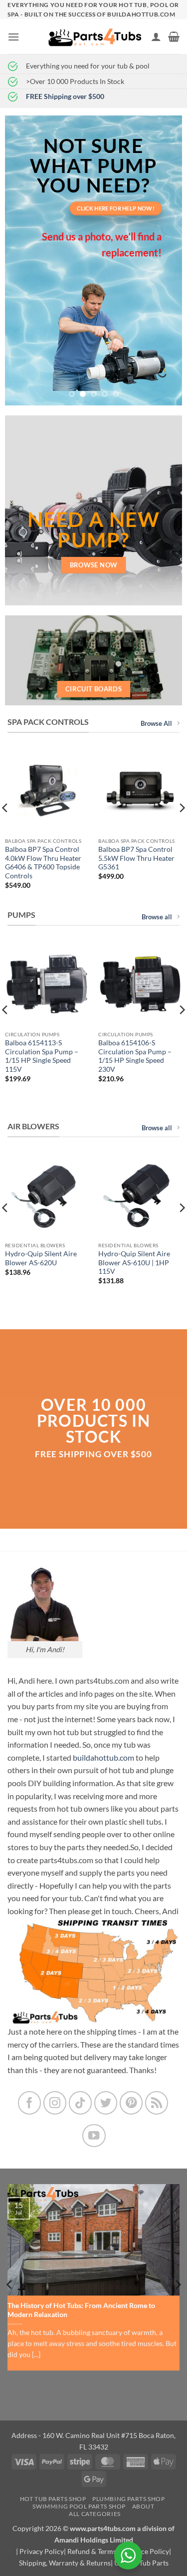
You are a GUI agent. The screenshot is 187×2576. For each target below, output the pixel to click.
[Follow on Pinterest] (131, 2103)
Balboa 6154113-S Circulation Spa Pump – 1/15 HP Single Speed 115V (42, 1056)
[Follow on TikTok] (81, 2103)
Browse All (156, 723)
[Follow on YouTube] (94, 2136)
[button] (13, 37)
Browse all (157, 917)
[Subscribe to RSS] (157, 2103)
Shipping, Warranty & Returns (65, 2563)
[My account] (156, 36)
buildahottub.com (103, 1757)
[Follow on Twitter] (106, 2103)
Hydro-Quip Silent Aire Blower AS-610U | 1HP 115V (134, 1263)
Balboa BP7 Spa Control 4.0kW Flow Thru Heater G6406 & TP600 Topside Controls (43, 863)
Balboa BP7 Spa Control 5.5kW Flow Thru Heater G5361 (136, 858)
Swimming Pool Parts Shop (79, 2506)
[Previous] (10, 2285)
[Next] (178, 2285)
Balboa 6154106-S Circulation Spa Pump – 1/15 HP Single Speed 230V (135, 1056)
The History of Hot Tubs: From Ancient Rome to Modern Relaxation (81, 2310)
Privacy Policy (42, 2551)
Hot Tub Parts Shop (53, 2499)
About (143, 2506)
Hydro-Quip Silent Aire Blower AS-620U (41, 1258)
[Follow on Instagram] (55, 2103)
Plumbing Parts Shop (129, 2499)
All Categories (95, 2514)
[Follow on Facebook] (30, 2103)
